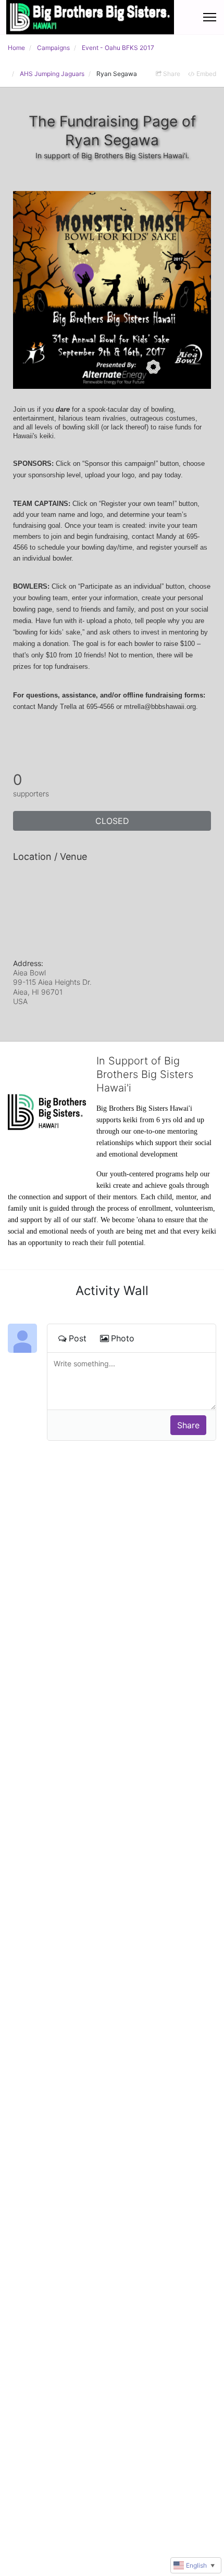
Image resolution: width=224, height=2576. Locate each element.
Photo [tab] (123, 1338)
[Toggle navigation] (210, 17)
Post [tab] (78, 1338)
